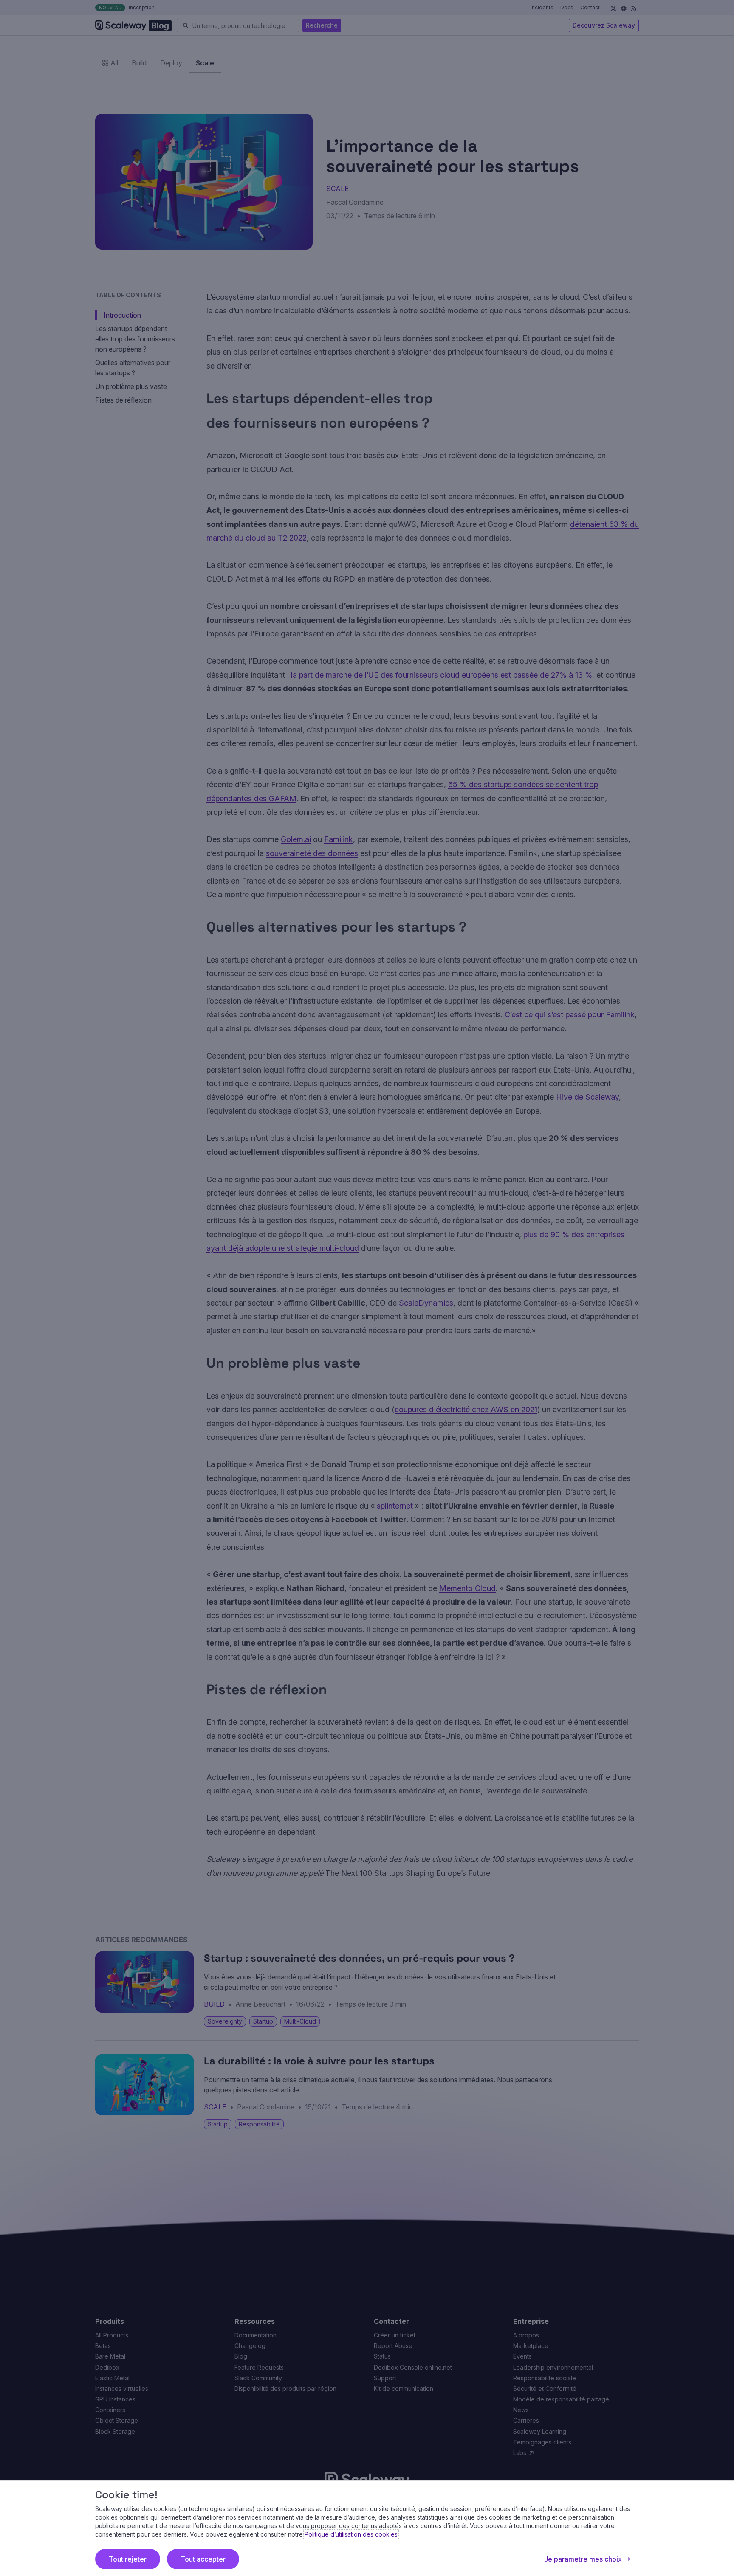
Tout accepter (203, 2559)
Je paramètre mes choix (583, 2559)
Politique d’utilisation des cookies (351, 2534)
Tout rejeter (128, 2559)
